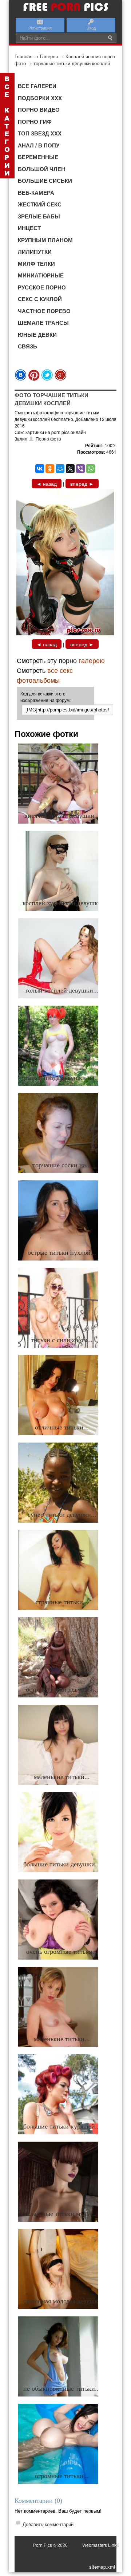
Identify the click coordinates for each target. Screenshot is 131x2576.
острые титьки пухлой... (62, 1253)
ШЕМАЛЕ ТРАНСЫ (43, 323)
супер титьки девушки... (62, 1515)
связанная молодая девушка (62, 2301)
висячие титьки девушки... (62, 816)
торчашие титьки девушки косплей (72, 63)
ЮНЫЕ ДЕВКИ (37, 335)
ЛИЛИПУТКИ (35, 252)
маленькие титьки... (62, 1777)
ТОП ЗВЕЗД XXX (40, 133)
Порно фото (48, 439)
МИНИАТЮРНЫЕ (41, 275)
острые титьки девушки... (62, 1689)
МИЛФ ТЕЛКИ (36, 264)
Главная (23, 56)
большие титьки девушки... (62, 1864)
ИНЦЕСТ (29, 228)
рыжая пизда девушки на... (62, 1078)
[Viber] (80, 469)
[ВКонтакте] (40, 469)
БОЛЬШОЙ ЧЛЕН (41, 169)
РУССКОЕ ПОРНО (42, 287)
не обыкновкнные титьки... (62, 2388)
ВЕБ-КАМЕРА (36, 193)
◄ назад (47, 484)
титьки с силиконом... (62, 1340)
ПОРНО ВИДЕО (39, 110)
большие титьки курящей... (62, 2126)
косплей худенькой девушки (62, 903)
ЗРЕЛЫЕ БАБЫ (39, 216)
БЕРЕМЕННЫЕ (38, 157)
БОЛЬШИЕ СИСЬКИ (45, 181)
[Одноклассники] (50, 469)
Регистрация (40, 28)
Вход (91, 28)
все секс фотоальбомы (45, 675)
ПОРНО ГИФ (35, 122)
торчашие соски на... (62, 1165)
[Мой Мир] (60, 469)
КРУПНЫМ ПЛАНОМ (45, 240)
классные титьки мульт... (62, 2214)
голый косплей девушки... (62, 990)
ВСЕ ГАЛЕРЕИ (37, 86)
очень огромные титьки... (62, 1952)
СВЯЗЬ (27, 346)
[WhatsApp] (91, 469)
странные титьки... (62, 1602)
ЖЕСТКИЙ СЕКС (40, 204)
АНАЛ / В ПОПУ (39, 145)
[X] (70, 469)
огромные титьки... (62, 2476)
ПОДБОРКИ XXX (40, 98)
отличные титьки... (62, 1427)
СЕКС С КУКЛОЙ (40, 299)
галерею (92, 660)
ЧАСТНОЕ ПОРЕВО (44, 311)
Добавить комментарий (48, 2524)
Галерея (49, 56)
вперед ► (82, 484)
